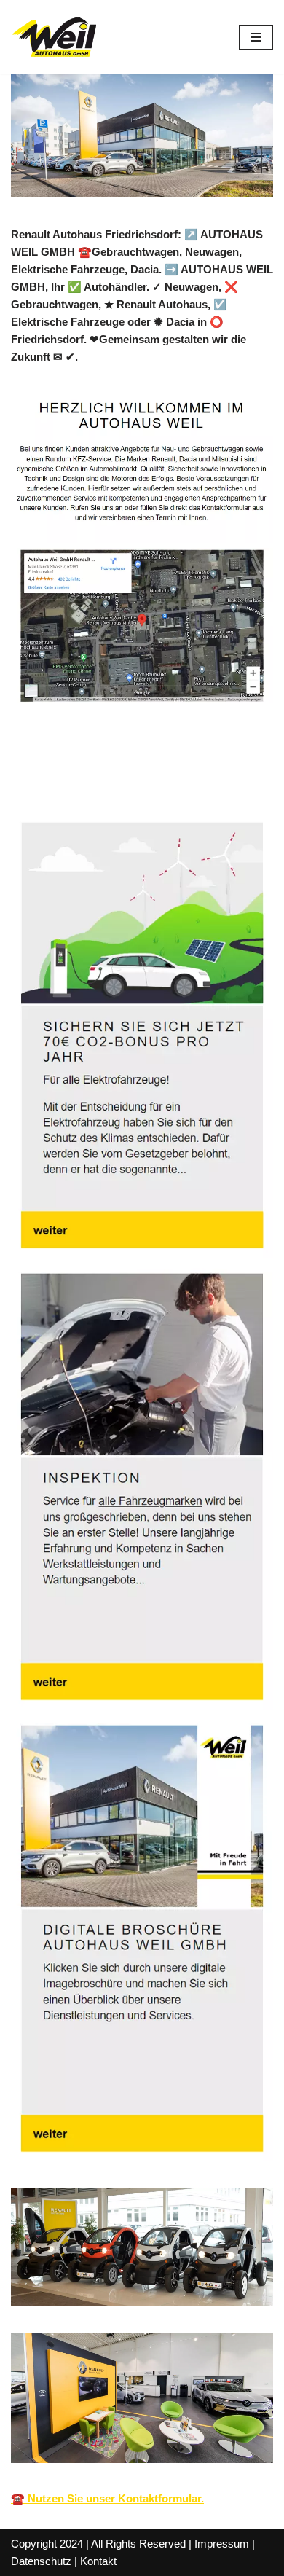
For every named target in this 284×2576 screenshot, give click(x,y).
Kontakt (98, 2561)
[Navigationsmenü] (256, 37)
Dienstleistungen (186, 779)
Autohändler (65, 779)
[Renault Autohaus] (55, 37)
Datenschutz (41, 2561)
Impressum (222, 2544)
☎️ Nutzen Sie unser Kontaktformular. (107, 2498)
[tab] (65, 780)
